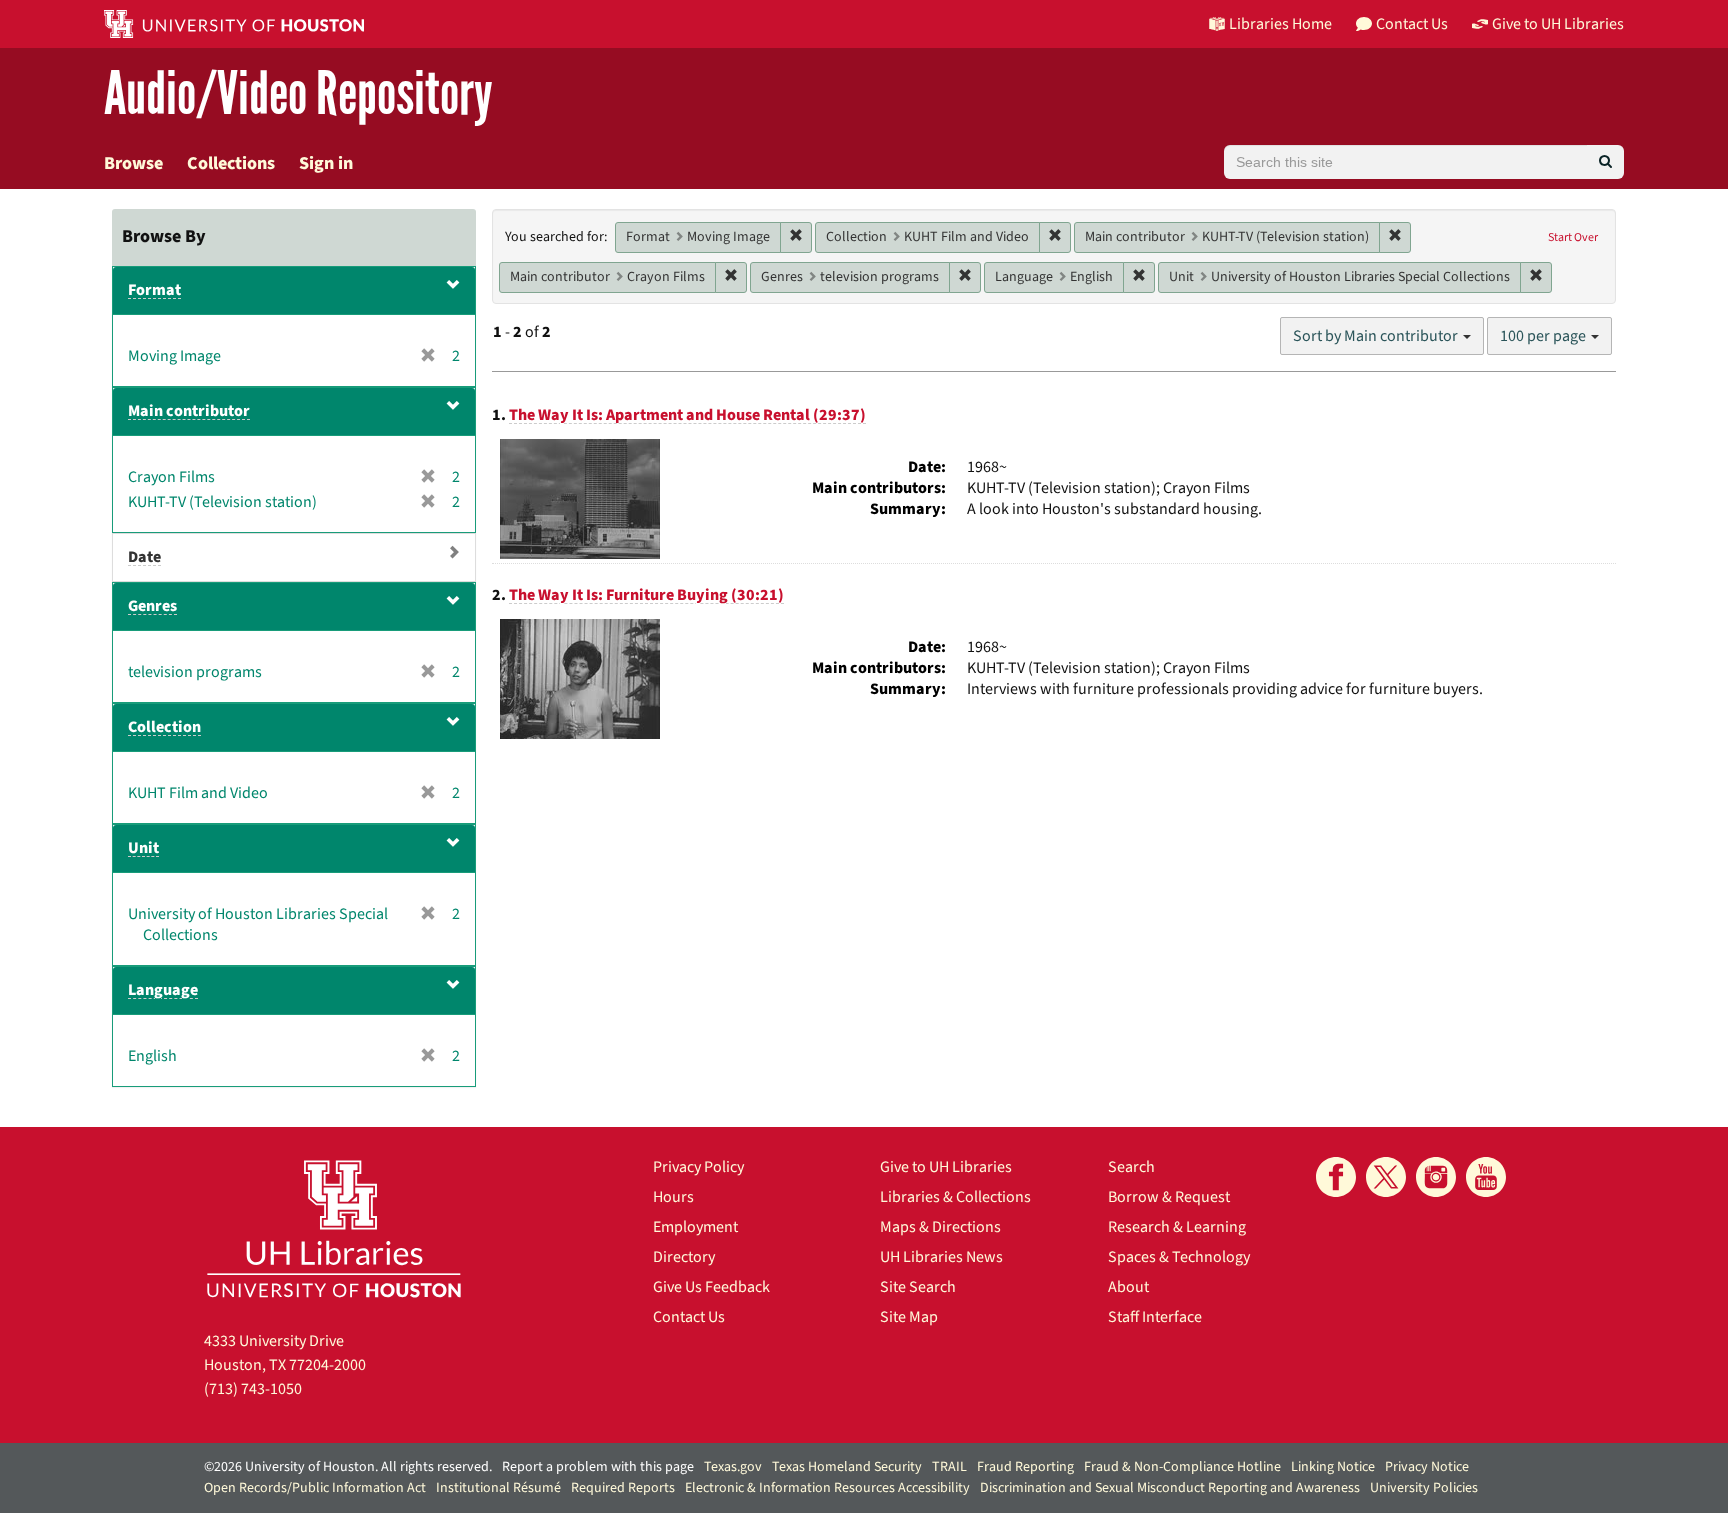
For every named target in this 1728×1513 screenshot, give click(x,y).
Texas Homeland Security (847, 1467)
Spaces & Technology (1179, 1257)
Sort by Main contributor (1377, 336)
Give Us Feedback (711, 1287)
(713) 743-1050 (253, 1389)
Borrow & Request (1169, 1197)
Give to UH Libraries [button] (1558, 24)
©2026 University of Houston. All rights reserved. (348, 1467)
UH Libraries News (941, 1257)
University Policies (1424, 1488)
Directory (684, 1257)
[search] (1605, 162)
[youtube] (1486, 1177)
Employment (695, 1227)
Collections (231, 163)
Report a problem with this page (598, 1467)
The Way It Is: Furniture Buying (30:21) (646, 595)
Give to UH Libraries (946, 1167)
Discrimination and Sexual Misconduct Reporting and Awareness (1170, 1488)
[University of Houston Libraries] (334, 1228)
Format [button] (154, 290)
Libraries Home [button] (1280, 24)
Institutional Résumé (498, 1488)
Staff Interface (1155, 1317)
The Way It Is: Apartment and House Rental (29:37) (687, 415)
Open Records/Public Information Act (315, 1488)
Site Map (909, 1317)
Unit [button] (143, 848)
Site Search (918, 1287)
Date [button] (144, 557)
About (1128, 1287)
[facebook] (1336, 1177)
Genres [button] (152, 606)
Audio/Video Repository (298, 94)
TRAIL (949, 1467)
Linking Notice (1333, 1467)
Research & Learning (1177, 1227)
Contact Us (689, 1317)
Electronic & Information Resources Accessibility (827, 1488)
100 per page (1544, 336)
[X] (1386, 1177)
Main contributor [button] (189, 411)
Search (1131, 1167)
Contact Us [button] (1412, 24)
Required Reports (623, 1488)
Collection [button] (164, 727)
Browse (133, 163)
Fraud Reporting (1025, 1467)
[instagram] (1436, 1177)
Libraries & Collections (955, 1197)
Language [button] (163, 990)
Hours (673, 1197)
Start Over (1573, 237)
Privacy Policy (698, 1167)
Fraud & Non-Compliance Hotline (1182, 1467)
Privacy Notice (1427, 1467)
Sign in (326, 163)
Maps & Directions (940, 1227)
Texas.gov (733, 1467)
